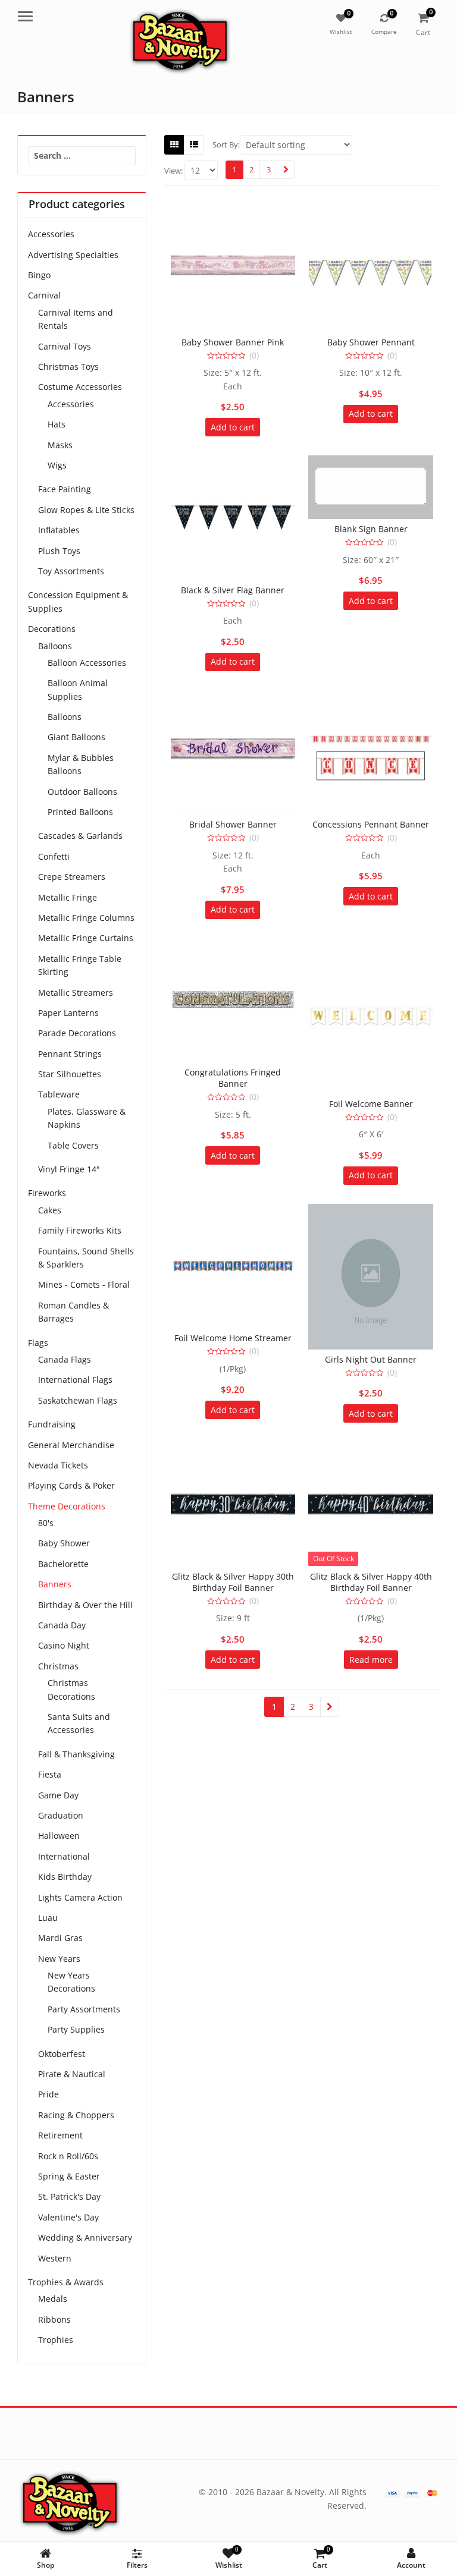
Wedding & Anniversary (85, 2237)
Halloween (59, 1836)
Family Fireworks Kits (80, 1230)
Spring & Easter (69, 2176)
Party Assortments (84, 2009)
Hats (57, 424)
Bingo (39, 275)
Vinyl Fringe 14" (69, 1169)
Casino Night (64, 1645)
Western (55, 2258)
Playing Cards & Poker (71, 1485)
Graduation (61, 1815)
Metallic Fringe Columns (86, 918)
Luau (48, 1918)
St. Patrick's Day (69, 2196)
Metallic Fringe (68, 897)
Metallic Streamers (76, 993)
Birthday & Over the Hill (85, 1605)
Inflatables (59, 530)
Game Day (58, 1795)
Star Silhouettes (70, 1074)
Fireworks (47, 1193)
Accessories (51, 234)
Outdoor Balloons (82, 792)
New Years (59, 1959)
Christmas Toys (68, 367)
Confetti (54, 856)
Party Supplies (76, 2029)
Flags (38, 1343)
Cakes (50, 1210)
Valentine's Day (68, 2217)
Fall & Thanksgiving (76, 1754)
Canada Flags (65, 1359)
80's (46, 1523)
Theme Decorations (67, 1506)
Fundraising (52, 1424)
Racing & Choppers (76, 2115)
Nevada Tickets (58, 1465)
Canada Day (62, 1625)
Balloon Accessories (87, 663)
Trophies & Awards (66, 2282)
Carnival (44, 295)
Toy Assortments (71, 571)
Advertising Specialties (73, 255)
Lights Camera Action (80, 1897)
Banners (55, 1584)
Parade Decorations (77, 1033)
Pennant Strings (70, 1054)
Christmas (58, 1666)
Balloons (55, 646)
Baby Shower (64, 1543)
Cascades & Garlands (80, 836)
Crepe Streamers (72, 877)
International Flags (75, 1380)
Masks (60, 445)
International (64, 1856)
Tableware (59, 1094)
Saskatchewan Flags (78, 1400)
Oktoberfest (62, 2054)
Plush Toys (59, 551)
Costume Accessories (80, 387)
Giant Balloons (76, 737)
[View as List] (194, 144)
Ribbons (54, 2319)
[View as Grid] (174, 144)
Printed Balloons (80, 812)
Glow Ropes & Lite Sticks (86, 510)
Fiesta (50, 1774)
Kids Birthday (65, 1877)
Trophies (56, 2340)
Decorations (52, 629)
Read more (371, 1660)
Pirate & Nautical (72, 2074)
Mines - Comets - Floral (84, 1284)
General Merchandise (71, 1445)
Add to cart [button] (233, 427)
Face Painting (65, 489)
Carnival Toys (65, 346)
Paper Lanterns (68, 1013)
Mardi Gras (60, 1938)
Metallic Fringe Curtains (86, 938)
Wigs (57, 465)
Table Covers (73, 1145)
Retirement (60, 2135)
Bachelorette (63, 1564)
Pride (48, 2094)
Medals (53, 2299)
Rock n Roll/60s (68, 2156)
